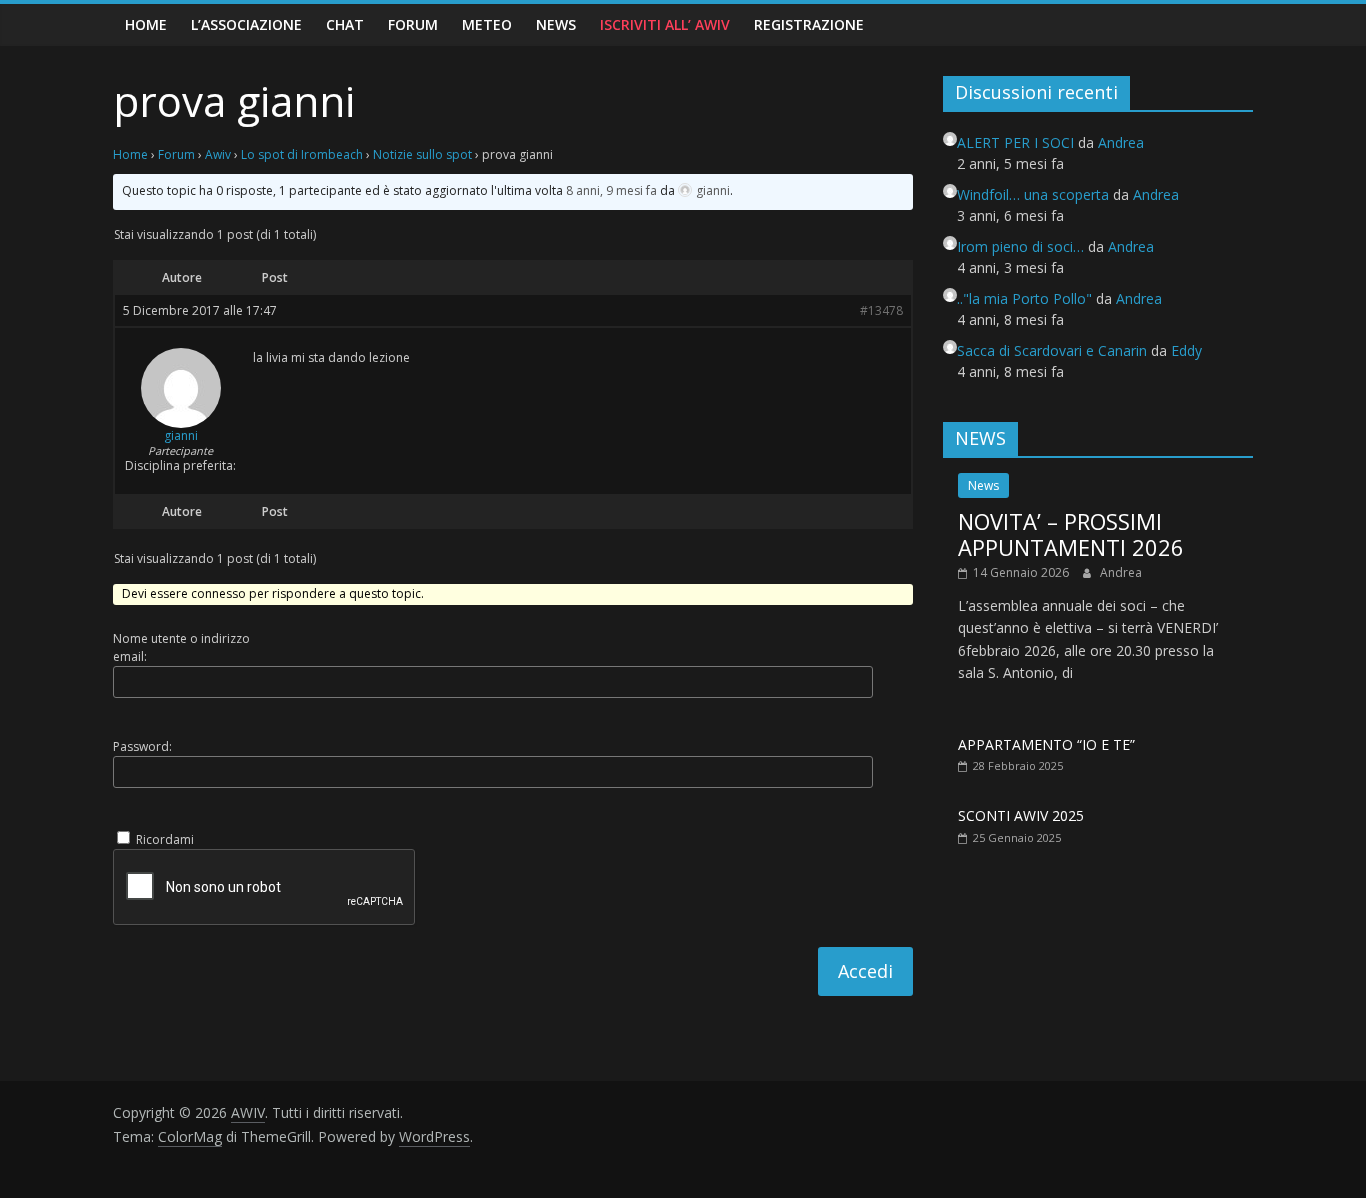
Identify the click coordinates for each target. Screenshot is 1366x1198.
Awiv (218, 154)
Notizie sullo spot (422, 154)
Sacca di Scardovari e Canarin (1052, 350)
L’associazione (246, 24)
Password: (142, 746)
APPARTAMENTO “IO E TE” (1046, 744)
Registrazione (809, 24)
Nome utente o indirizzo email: (181, 647)
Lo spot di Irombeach (302, 154)
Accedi (865, 971)
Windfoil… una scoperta (1033, 194)
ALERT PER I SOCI (1015, 142)
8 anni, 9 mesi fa (611, 190)
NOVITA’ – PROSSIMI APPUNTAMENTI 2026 (1071, 534)
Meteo (487, 24)
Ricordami (165, 839)
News (556, 24)
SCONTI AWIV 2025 (1021, 815)
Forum (413, 24)
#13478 (881, 311)
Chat (345, 24)
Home (146, 24)
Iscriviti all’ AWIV (665, 24)
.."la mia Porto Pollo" (1024, 298)
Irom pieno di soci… (1020, 246)
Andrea (1121, 572)
